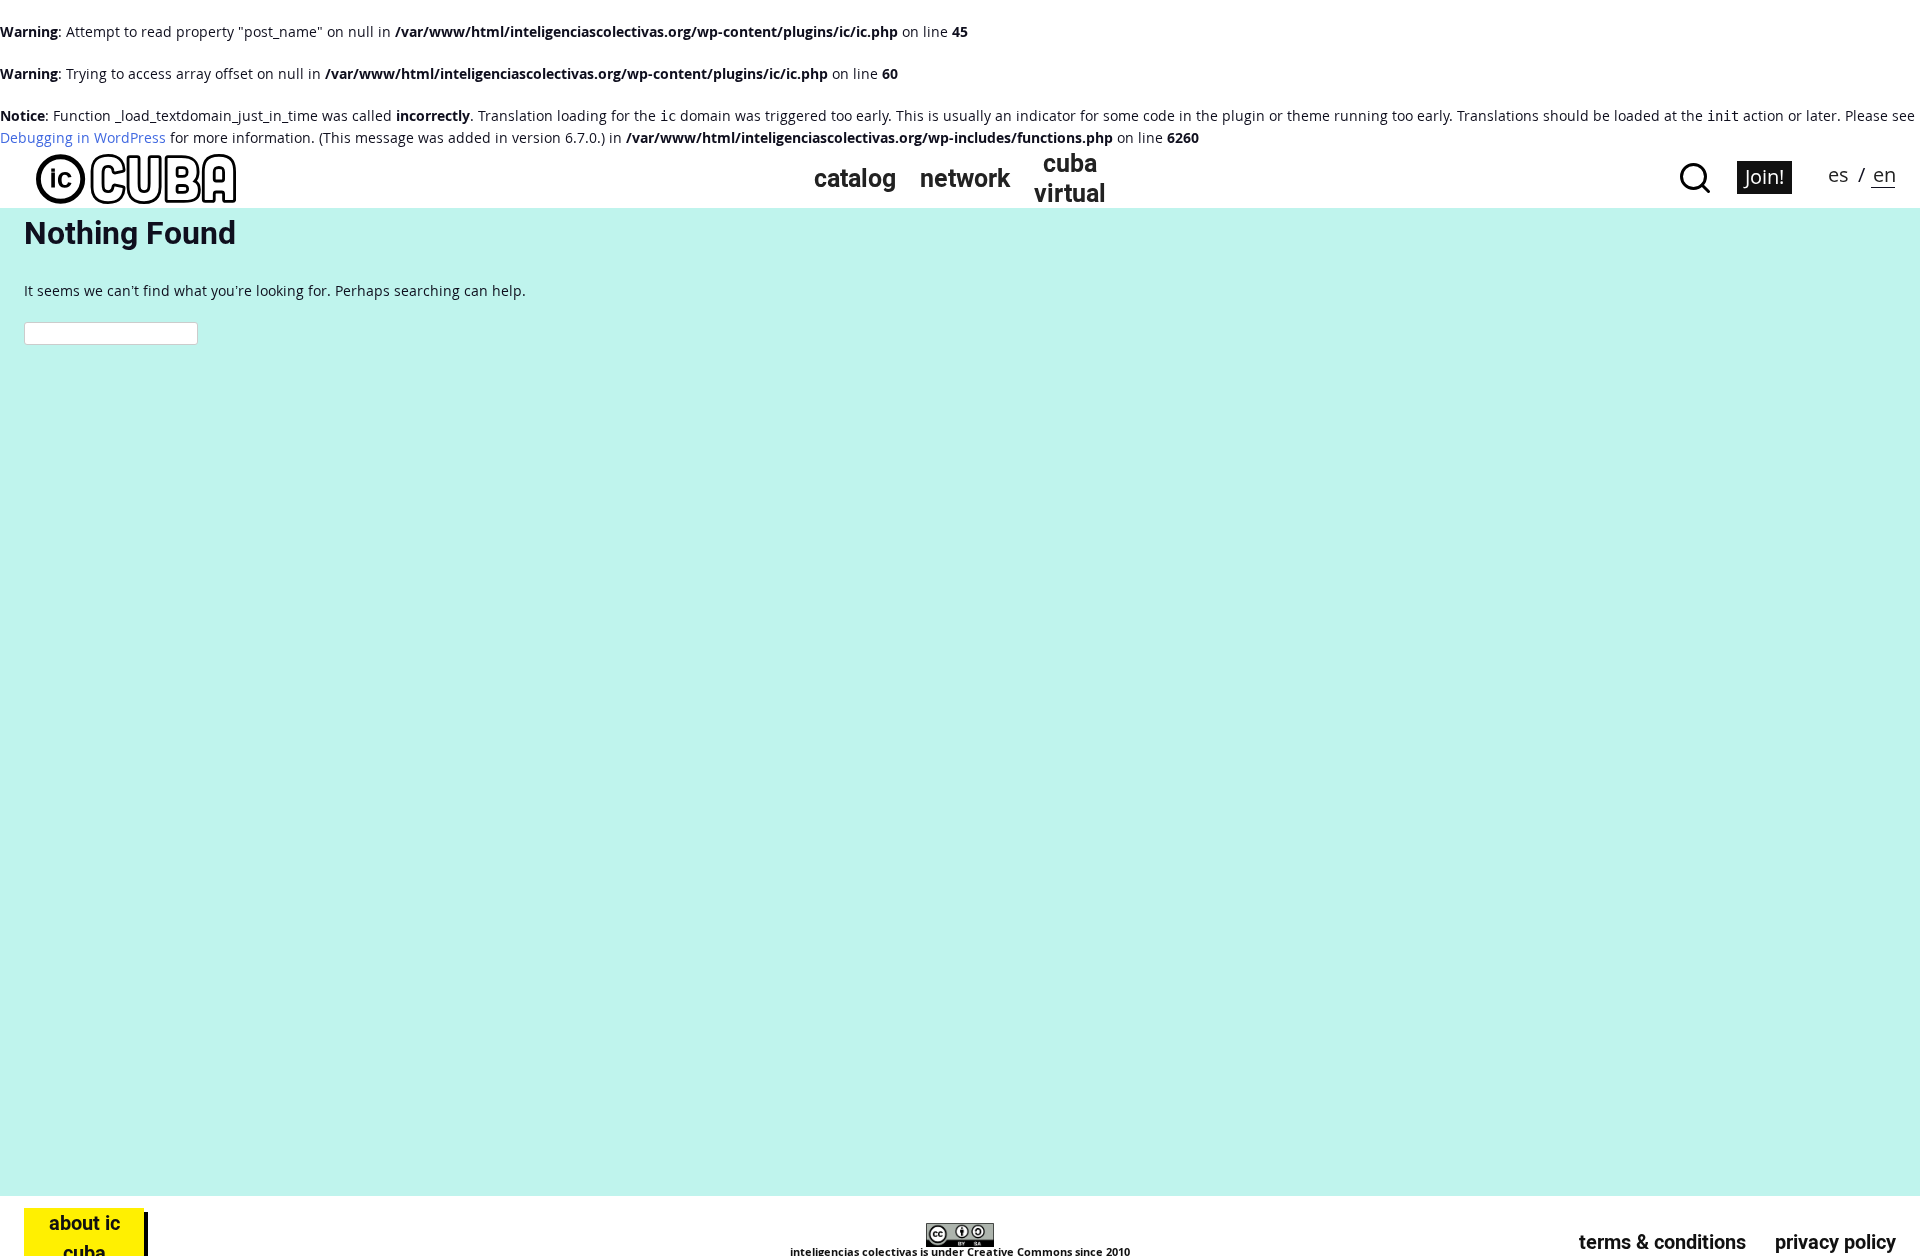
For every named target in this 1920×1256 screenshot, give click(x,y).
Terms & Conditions (1662, 1242)
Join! (1764, 176)
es (1838, 174)
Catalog (855, 178)
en (1884, 174)
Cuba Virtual (1070, 178)
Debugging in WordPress (83, 137)
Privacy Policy (1835, 1242)
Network (965, 178)
